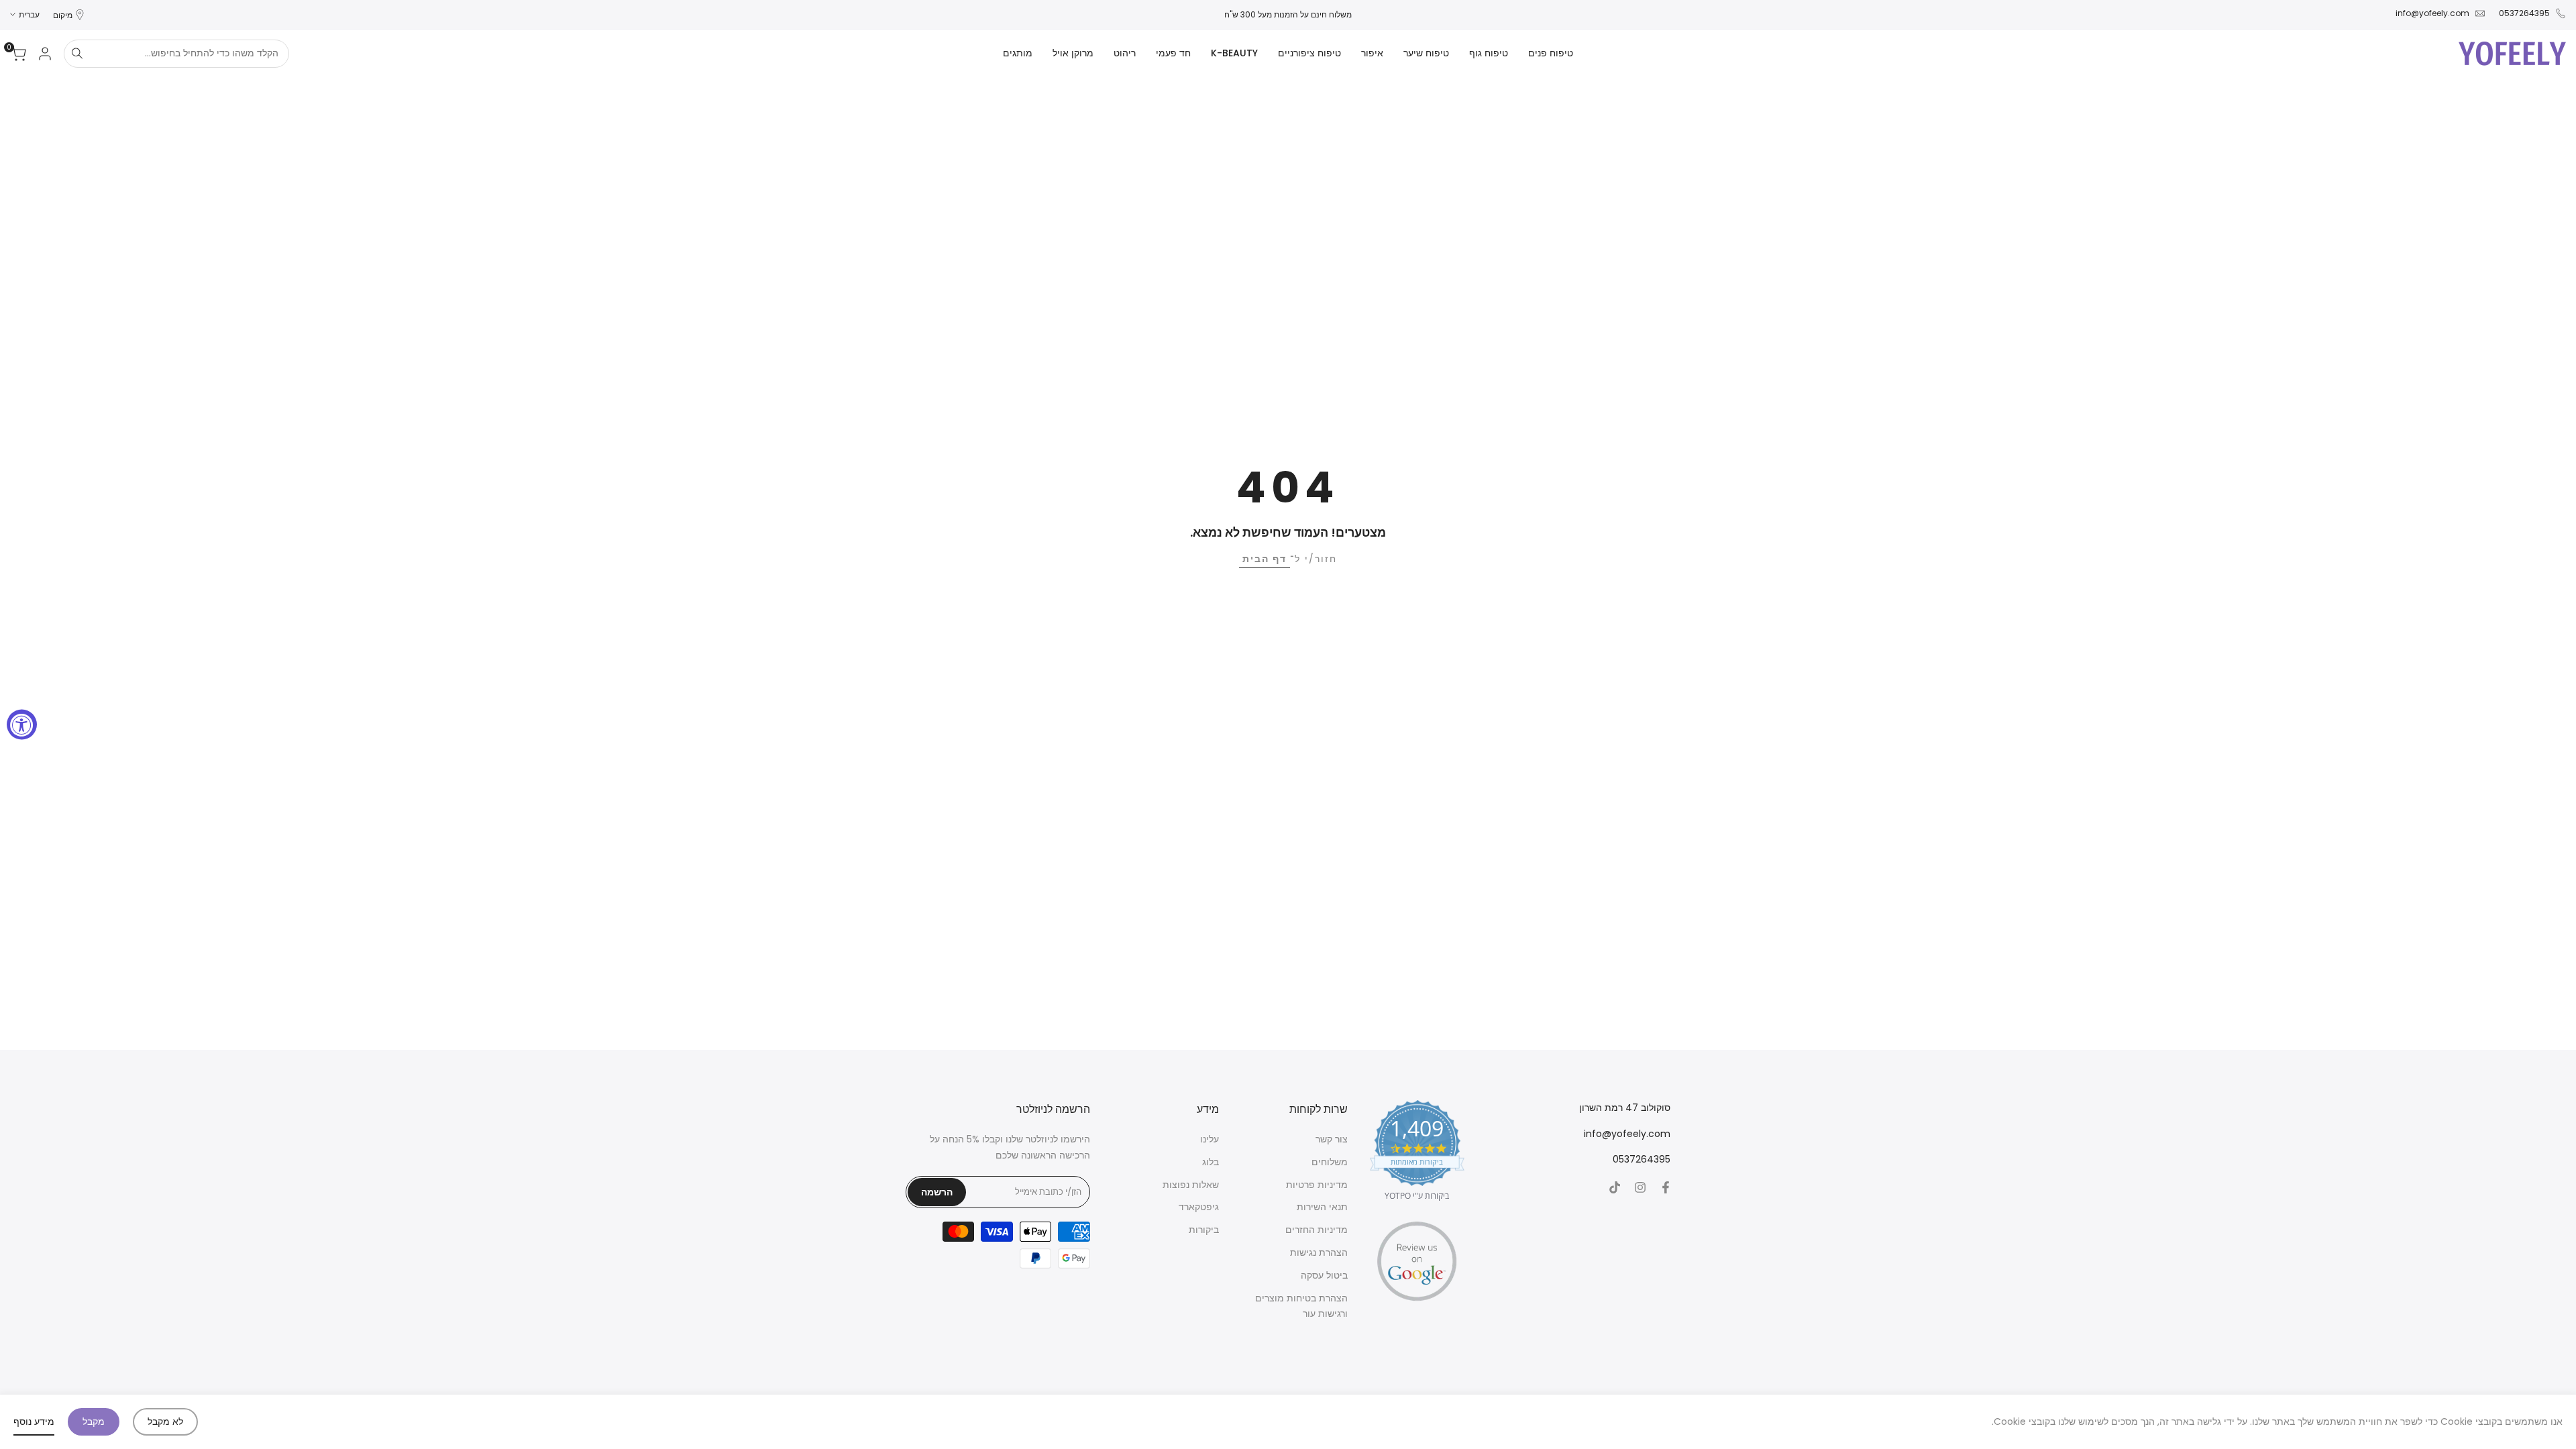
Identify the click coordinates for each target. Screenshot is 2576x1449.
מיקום (63, 15)
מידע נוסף (34, 1421)
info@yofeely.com (2432, 13)
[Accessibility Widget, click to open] (22, 725)
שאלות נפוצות (1191, 1185)
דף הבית (1265, 559)
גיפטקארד (1199, 1207)
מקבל (94, 1421)
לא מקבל (165, 1421)
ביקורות (1204, 1230)
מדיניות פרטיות (1317, 1185)
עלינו (1210, 1139)
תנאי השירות (1322, 1207)
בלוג (1211, 1162)
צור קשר (1332, 1139)
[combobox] (189, 54)
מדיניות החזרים (1317, 1230)
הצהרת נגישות (1319, 1252)
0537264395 (2524, 13)
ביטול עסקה (1324, 1275)
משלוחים (1330, 1162)
